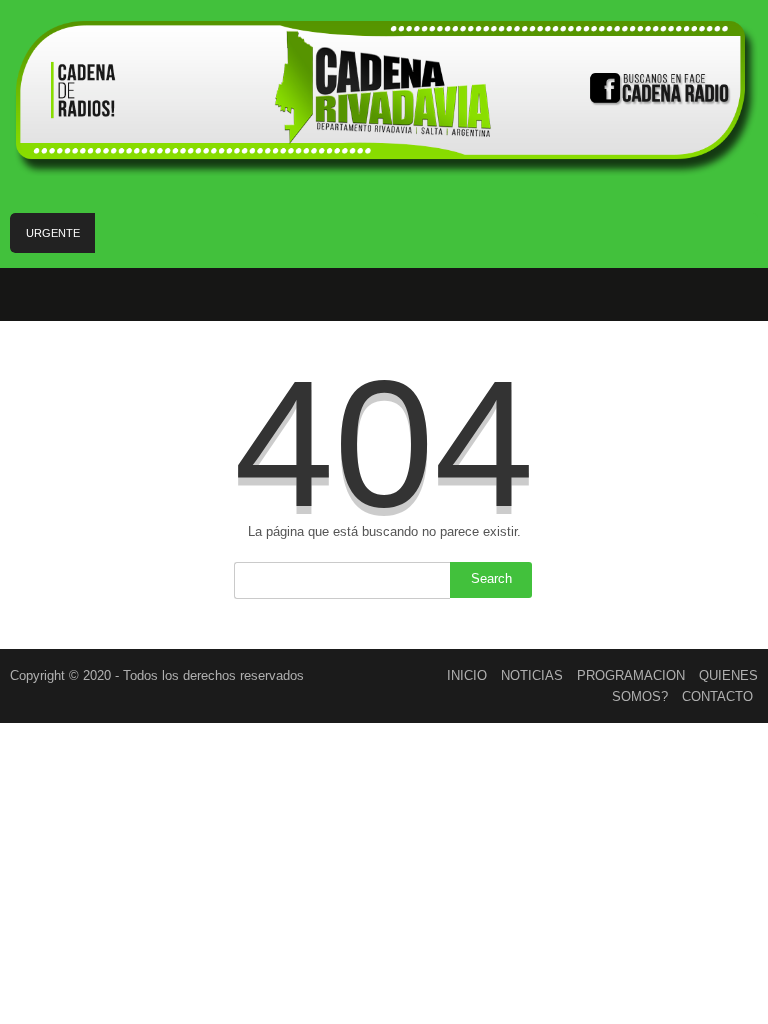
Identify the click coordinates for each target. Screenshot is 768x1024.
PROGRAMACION (631, 675)
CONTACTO (717, 696)
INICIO (467, 675)
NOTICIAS (532, 675)
